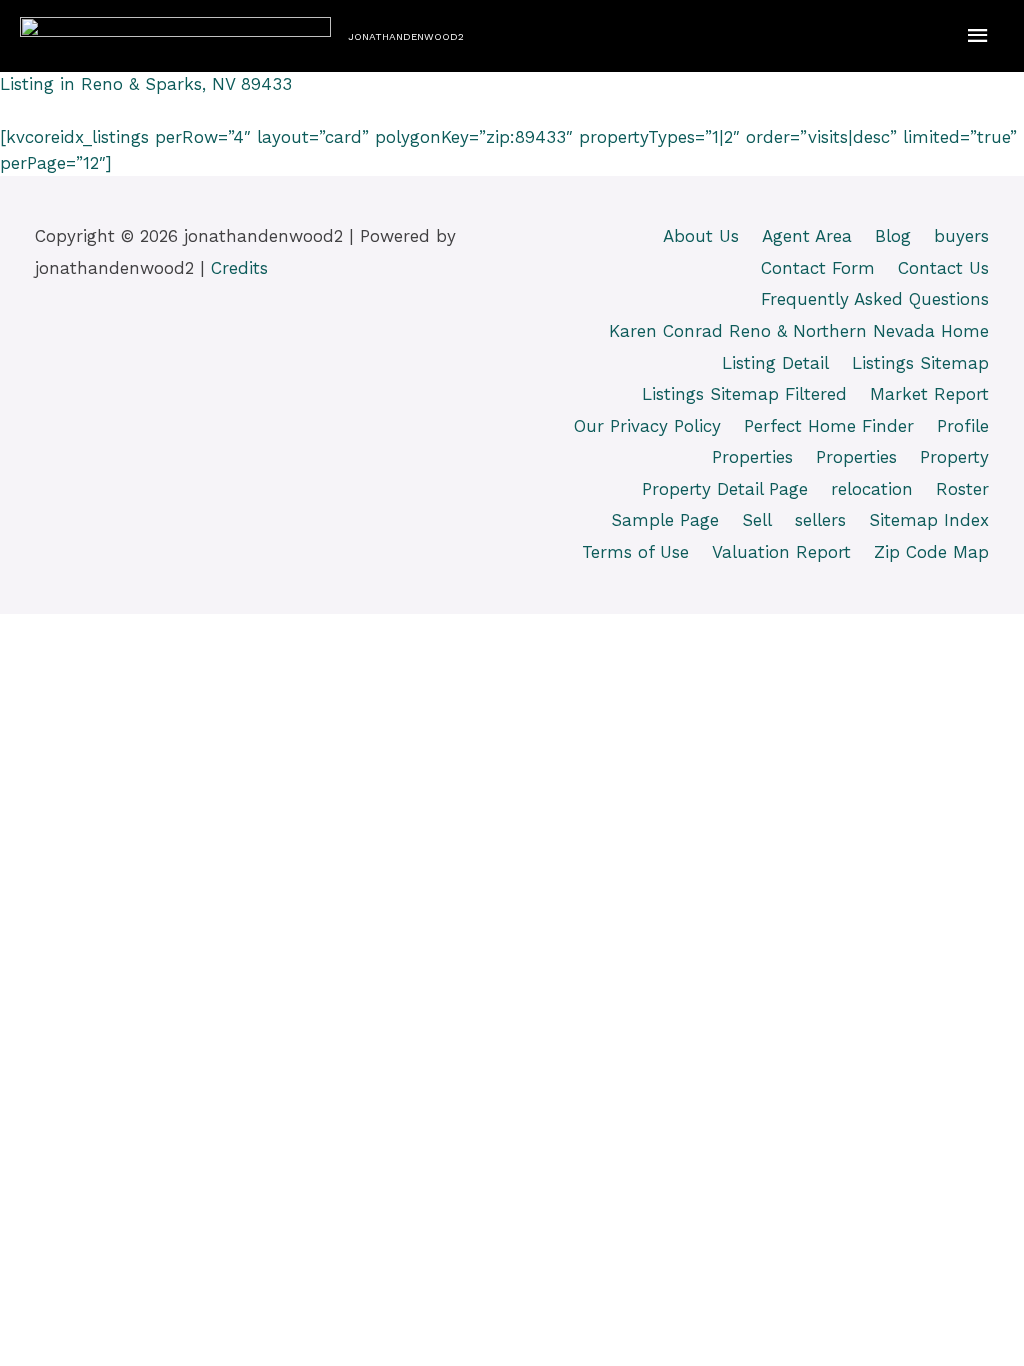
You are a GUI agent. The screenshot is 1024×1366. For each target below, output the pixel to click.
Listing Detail (775, 363)
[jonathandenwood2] (175, 36)
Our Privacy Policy (647, 426)
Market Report (929, 394)
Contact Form (818, 268)
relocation (872, 489)
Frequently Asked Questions (875, 299)
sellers (820, 520)
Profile (963, 426)
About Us (701, 236)
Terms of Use (635, 552)
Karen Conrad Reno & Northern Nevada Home (799, 331)
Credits (239, 268)
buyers (961, 236)
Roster (962, 489)
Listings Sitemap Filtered (744, 394)
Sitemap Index (929, 520)
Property (954, 457)
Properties (752, 457)
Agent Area (807, 236)
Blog (893, 236)
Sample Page (665, 520)
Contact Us (943, 268)
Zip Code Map (931, 552)
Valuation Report (781, 552)
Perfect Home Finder (829, 426)
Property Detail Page (725, 489)
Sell (757, 520)
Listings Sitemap (920, 363)
